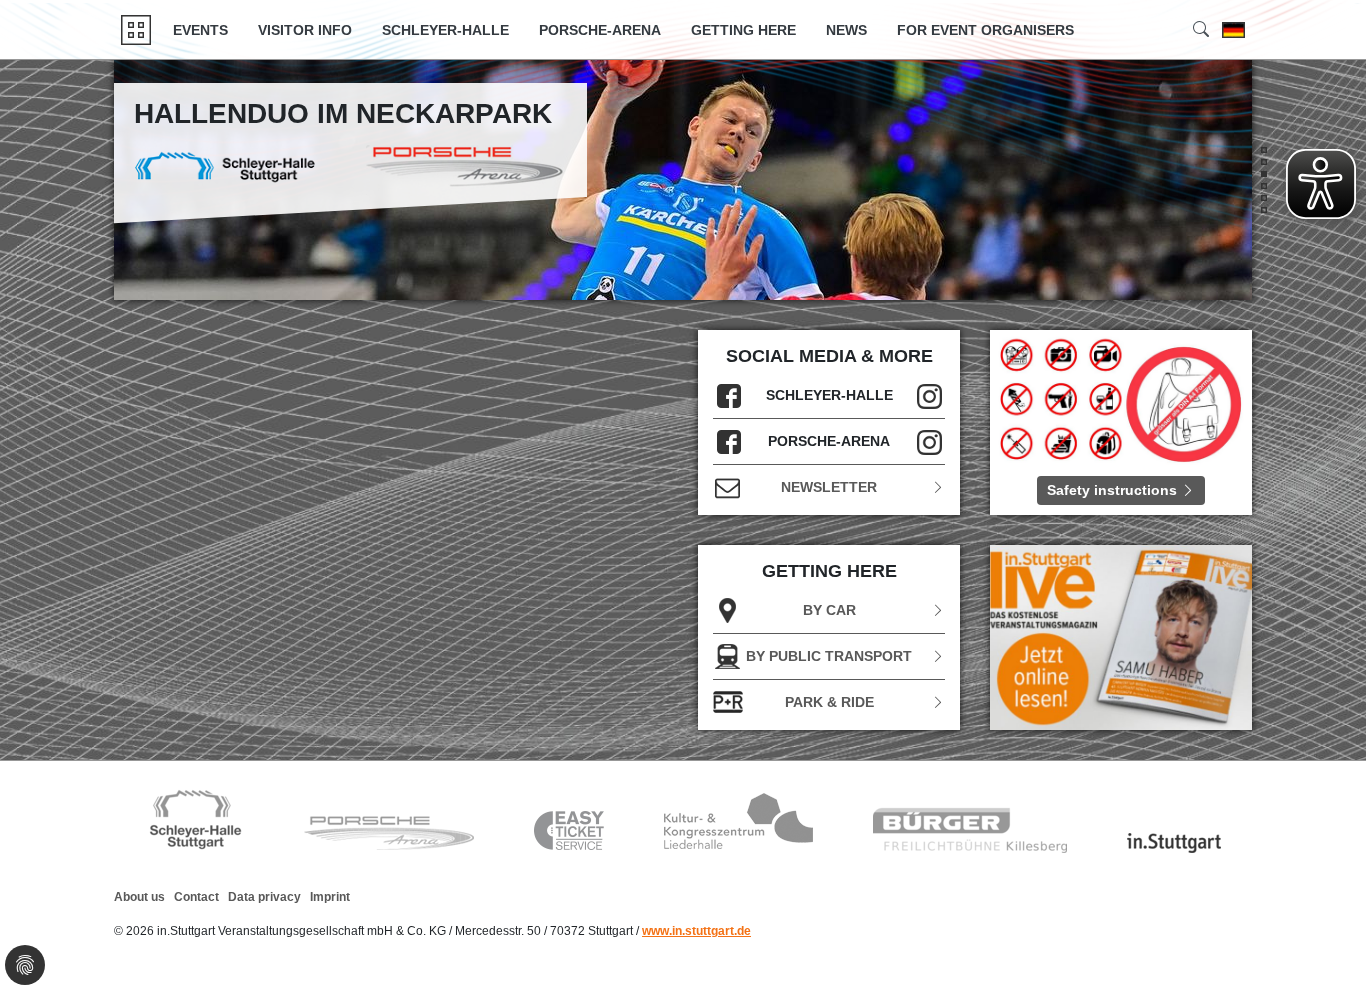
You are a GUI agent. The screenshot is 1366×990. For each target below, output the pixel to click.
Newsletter (829, 487)
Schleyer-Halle (445, 30)
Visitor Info (305, 30)
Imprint (330, 897)
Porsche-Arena (600, 30)
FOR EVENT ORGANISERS (985, 30)
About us (139, 897)
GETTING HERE (743, 30)
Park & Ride (829, 702)
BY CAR (829, 610)
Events (200, 30)
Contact (196, 897)
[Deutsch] (1233, 30)
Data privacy (264, 897)
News (846, 30)
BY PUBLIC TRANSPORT (829, 656)
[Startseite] (136, 30)
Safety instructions (1114, 490)
